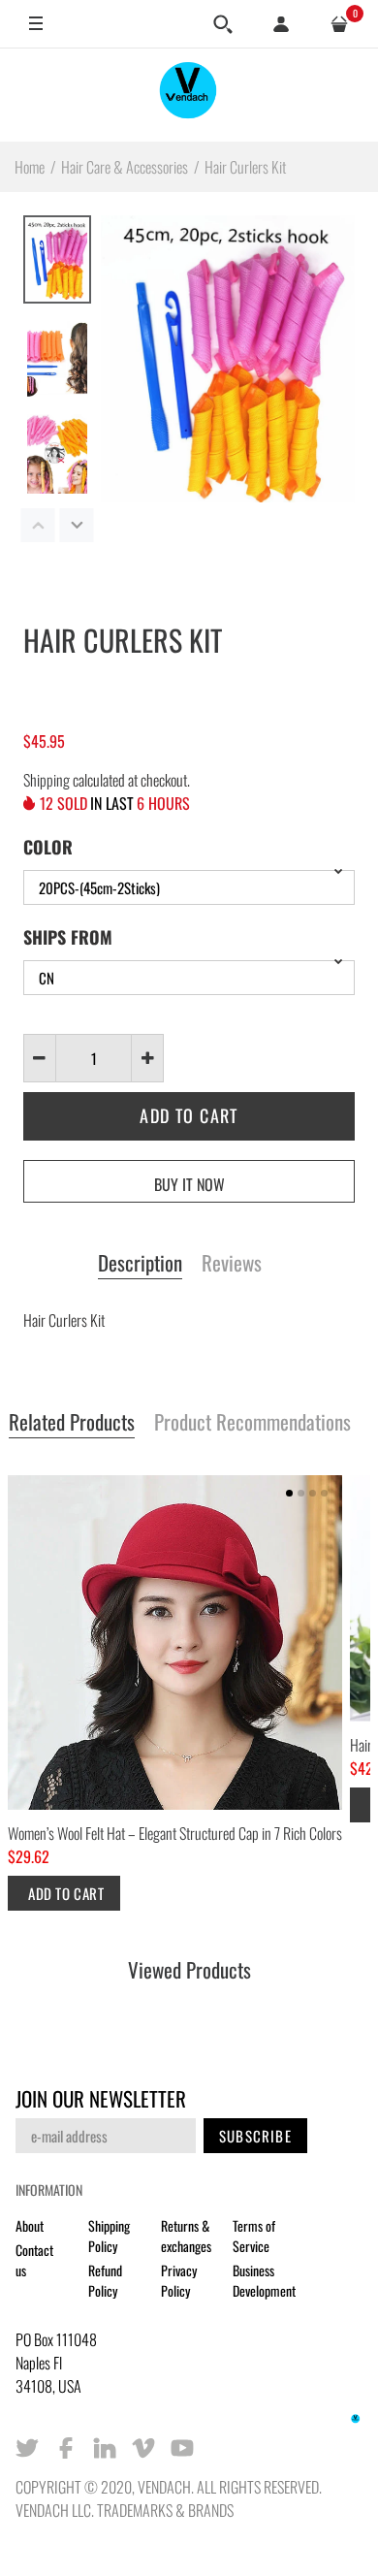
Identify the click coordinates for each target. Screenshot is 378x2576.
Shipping (47, 780)
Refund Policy (105, 2280)
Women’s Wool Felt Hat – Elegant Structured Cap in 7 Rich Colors (175, 1833)
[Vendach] (189, 95)
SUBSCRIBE (255, 2136)
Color (48, 847)
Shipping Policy (109, 2236)
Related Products (72, 1423)
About (30, 2225)
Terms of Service (254, 2236)
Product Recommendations (252, 1423)
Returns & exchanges (186, 2236)
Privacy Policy (179, 2280)
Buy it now (189, 1184)
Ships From (68, 937)
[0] (339, 24)
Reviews (232, 1264)
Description (140, 1264)
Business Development (264, 2280)
